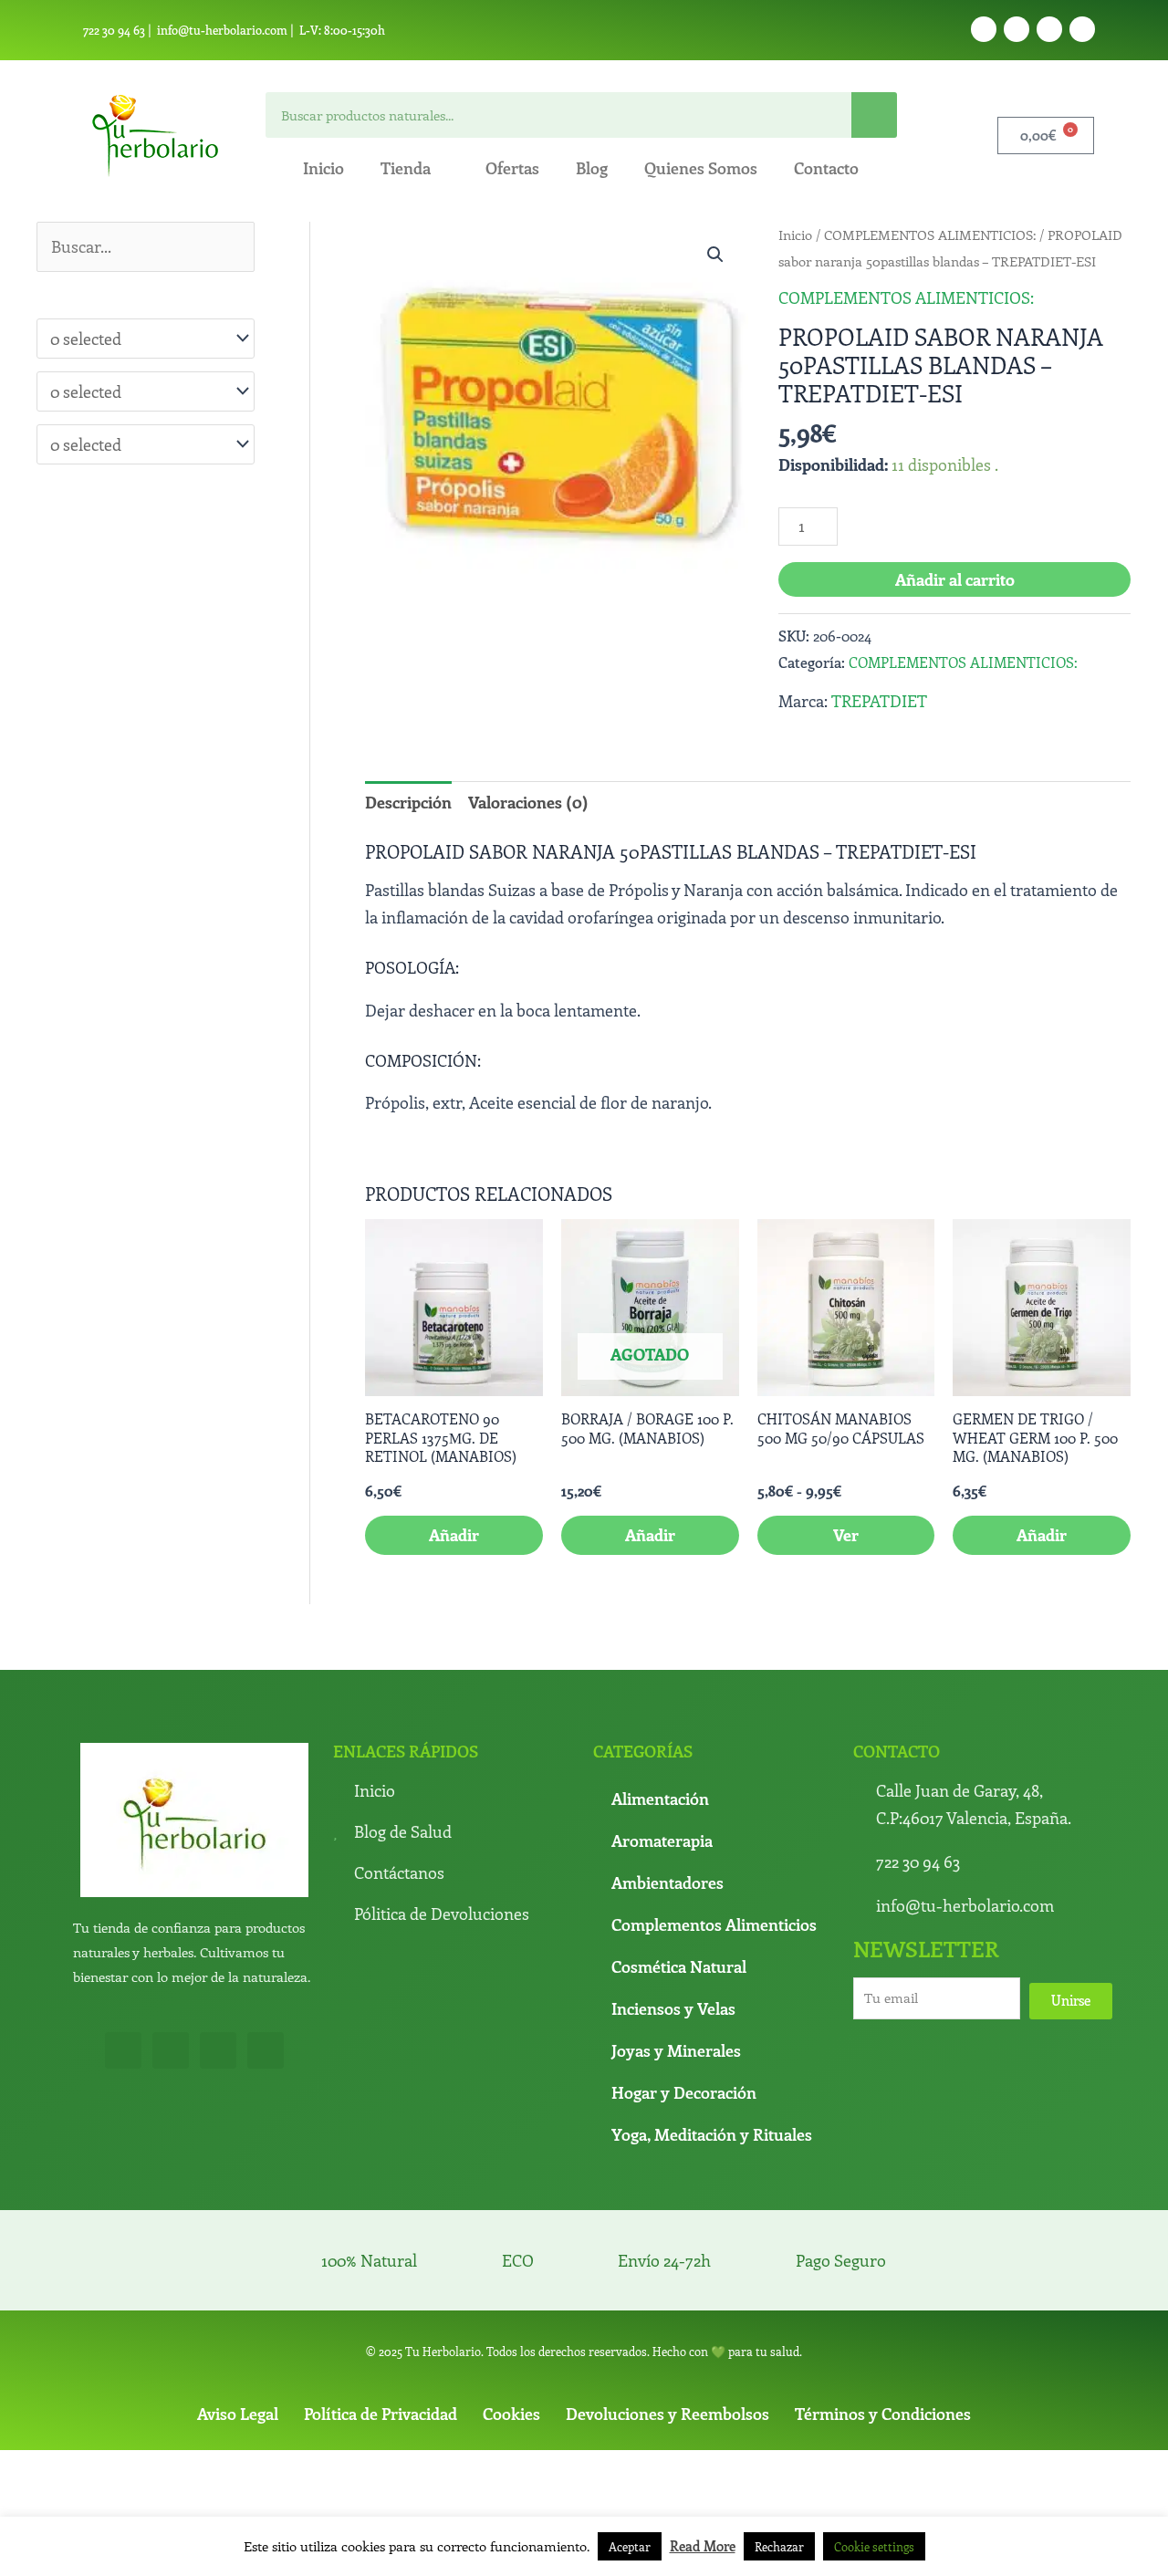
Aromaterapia (662, 1841)
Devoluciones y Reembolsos (667, 2414)
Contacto (826, 168)
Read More (703, 2546)
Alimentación (660, 1799)
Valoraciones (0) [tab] (528, 802)
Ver (846, 1535)
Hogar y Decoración (684, 2092)
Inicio (323, 168)
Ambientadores (667, 1882)
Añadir (650, 1535)
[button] (715, 255)
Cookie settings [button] (874, 2546)
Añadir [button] (454, 1535)
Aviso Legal (238, 2414)
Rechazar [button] (779, 2546)
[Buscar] (874, 115)
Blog (592, 168)
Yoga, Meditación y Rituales (712, 2134)
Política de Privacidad (381, 2414)
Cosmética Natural (679, 1966)
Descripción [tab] (408, 802)
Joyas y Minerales (676, 2050)
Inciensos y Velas (673, 2008)
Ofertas (512, 168)
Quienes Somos (701, 168)
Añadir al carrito (955, 579)
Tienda (406, 168)
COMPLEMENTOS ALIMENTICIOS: (930, 235)
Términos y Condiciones (883, 2414)
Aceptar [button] (630, 2546)
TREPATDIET (879, 701)
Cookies (511, 2414)
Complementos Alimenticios (714, 1924)
